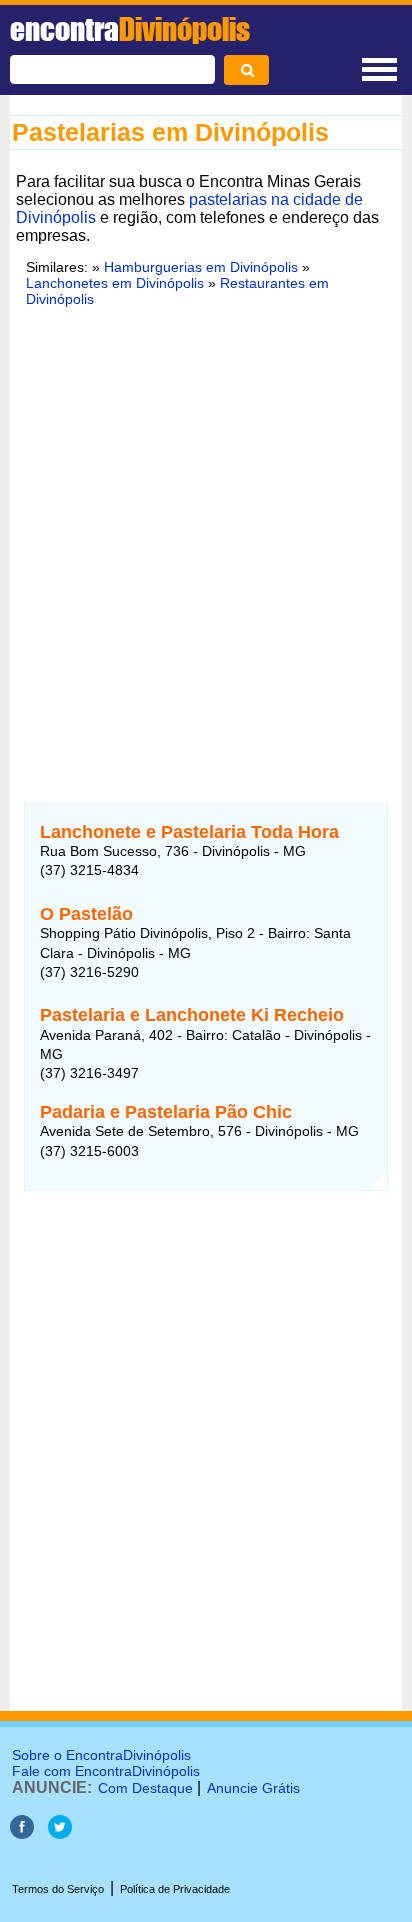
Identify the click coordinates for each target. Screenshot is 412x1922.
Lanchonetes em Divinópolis (115, 283)
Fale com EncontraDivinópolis (106, 1771)
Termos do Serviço (58, 1889)
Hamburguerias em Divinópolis (201, 267)
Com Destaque (145, 1788)
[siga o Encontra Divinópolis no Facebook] (22, 1833)
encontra (130, 29)
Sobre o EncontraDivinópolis (101, 1755)
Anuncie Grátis (253, 1788)
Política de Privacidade (175, 1889)
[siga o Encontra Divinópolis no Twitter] (60, 1833)
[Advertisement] (206, 543)
